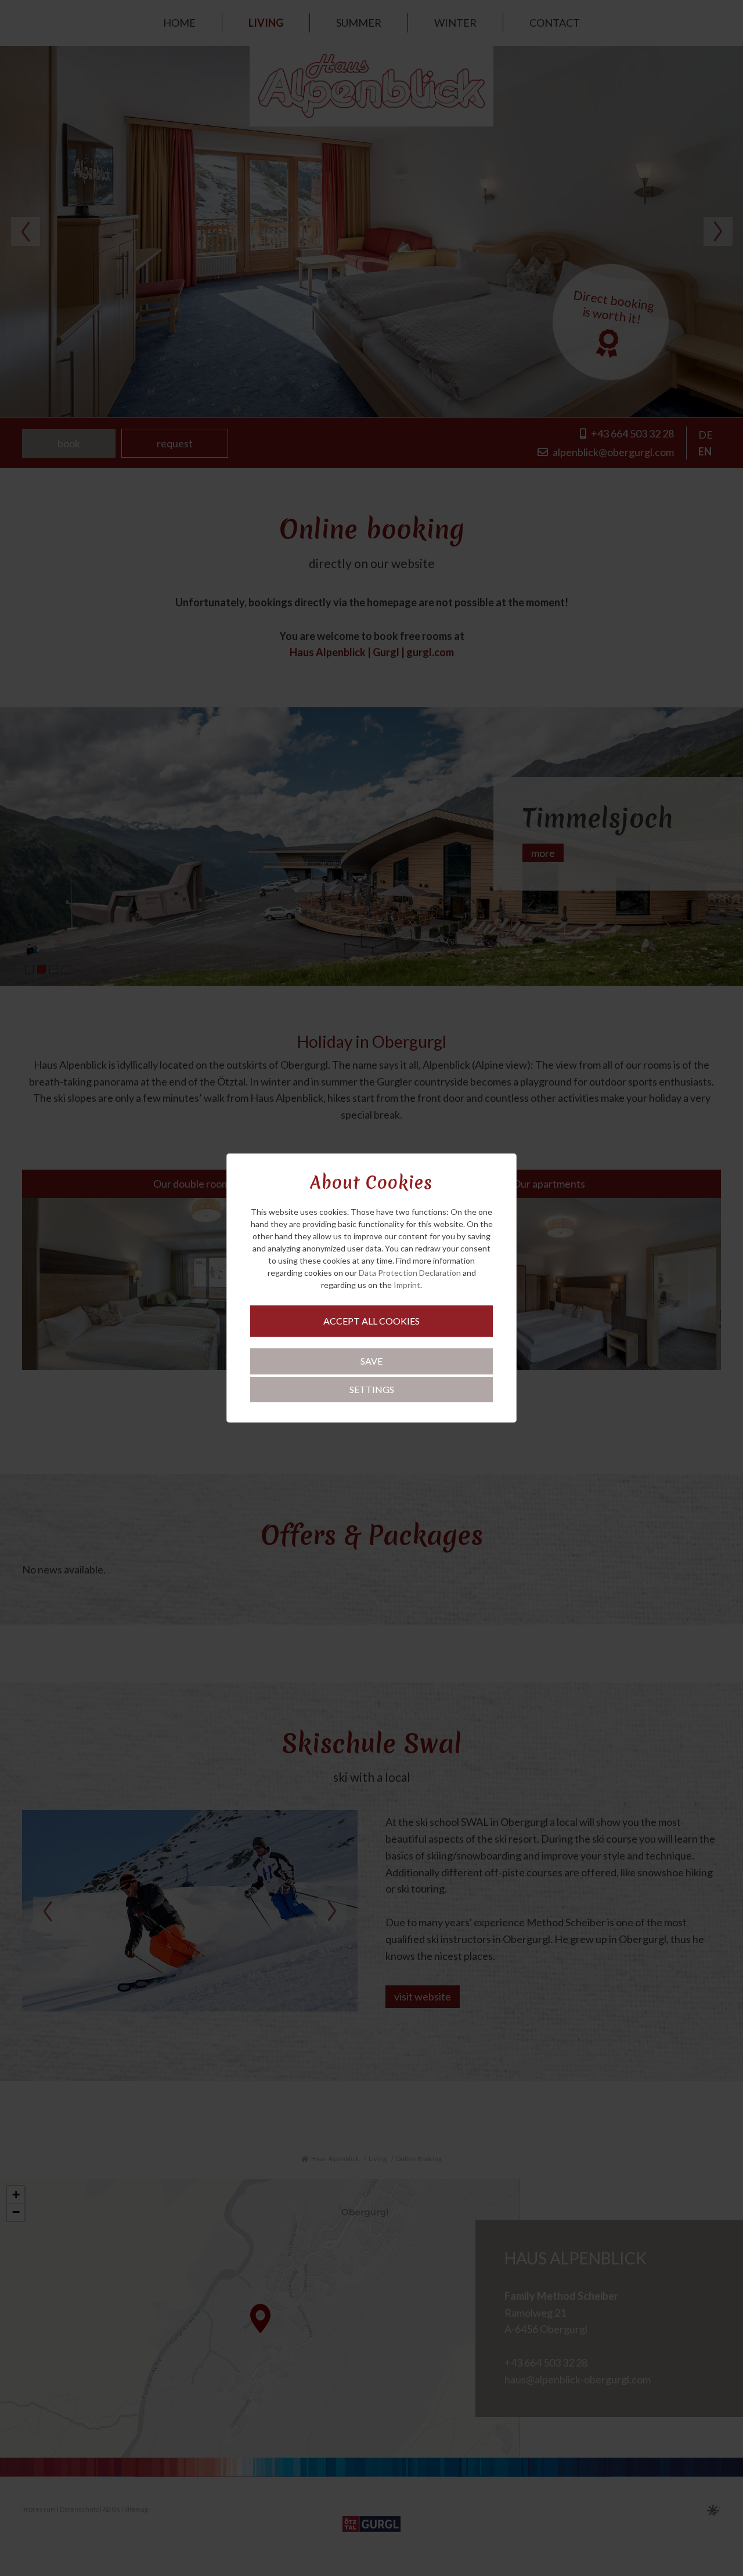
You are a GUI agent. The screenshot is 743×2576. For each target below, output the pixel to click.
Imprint (407, 1285)
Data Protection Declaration (410, 1273)
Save (371, 1361)
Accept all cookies (371, 1321)
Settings (372, 1389)
